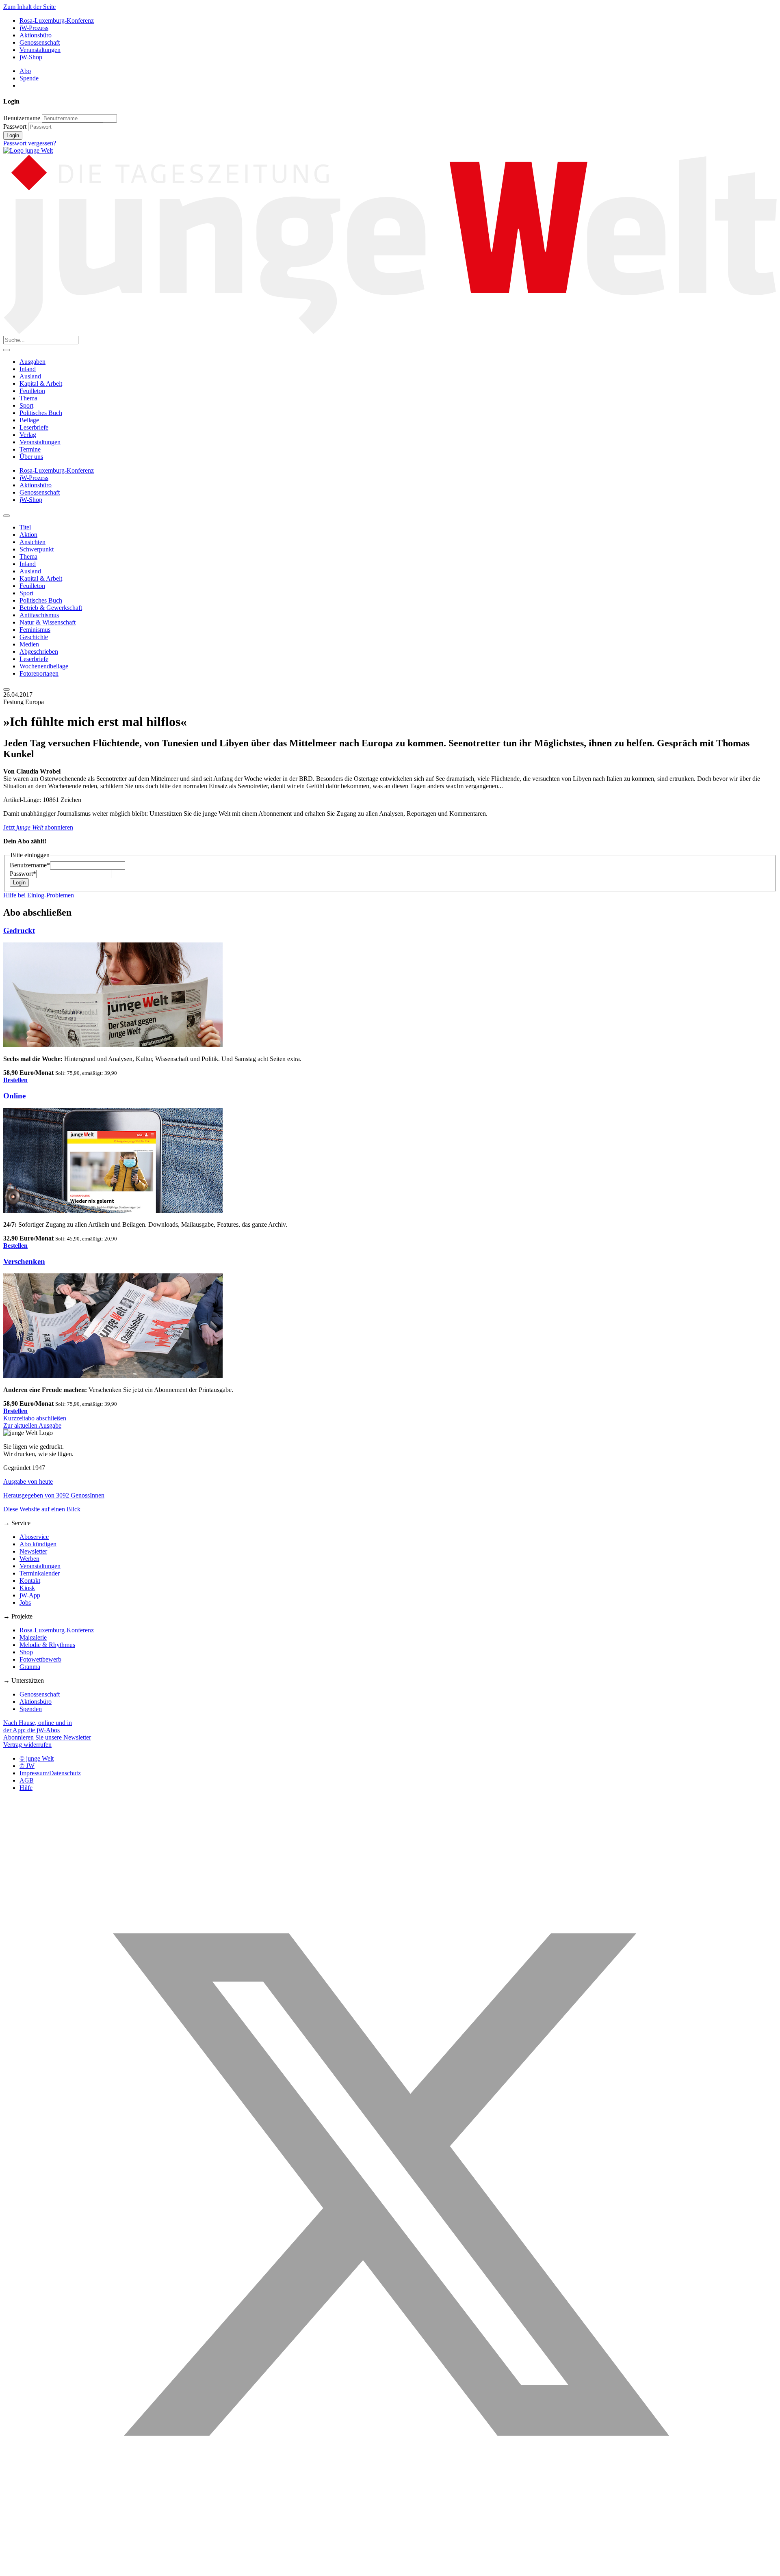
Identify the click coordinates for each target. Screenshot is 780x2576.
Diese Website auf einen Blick (42, 1509)
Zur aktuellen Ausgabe (32, 1425)
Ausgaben (32, 362)
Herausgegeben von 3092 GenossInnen (54, 1495)
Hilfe (26, 1788)
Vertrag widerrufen (27, 1745)
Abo (25, 71)
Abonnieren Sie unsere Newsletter (47, 1737)
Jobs (25, 1602)
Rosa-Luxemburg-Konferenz (57, 21)
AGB (27, 1780)
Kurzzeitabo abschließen (35, 1418)
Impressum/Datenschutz (50, 1773)
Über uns (31, 457)
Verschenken (24, 1261)
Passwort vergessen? (30, 143)
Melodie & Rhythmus (47, 1645)
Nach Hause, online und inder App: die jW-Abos (38, 1726)
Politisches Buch (41, 413)
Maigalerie (33, 1637)
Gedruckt (19, 930)
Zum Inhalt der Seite (29, 7)
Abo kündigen (38, 1544)
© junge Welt (37, 1758)
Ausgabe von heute (28, 1481)
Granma (30, 1667)
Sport (26, 405)
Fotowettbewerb (40, 1659)
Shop (26, 1652)
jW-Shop (31, 57)
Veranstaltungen (40, 50)
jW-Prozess (34, 28)
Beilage (29, 420)
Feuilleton (32, 391)
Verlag (28, 435)
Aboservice (34, 1537)
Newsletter (33, 1551)
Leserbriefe (34, 427)
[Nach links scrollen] (6, 516)
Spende (29, 78)
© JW (27, 1766)
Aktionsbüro (36, 35)
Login (13, 135)
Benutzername (22, 118)
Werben (29, 1559)
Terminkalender (40, 1573)
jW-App (30, 1595)
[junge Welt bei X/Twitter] (390, 2569)
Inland (28, 369)
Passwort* (23, 874)
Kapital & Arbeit (41, 384)
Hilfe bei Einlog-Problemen (39, 895)
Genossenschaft (40, 42)
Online (14, 1096)
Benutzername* (30, 865)
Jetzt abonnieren (38, 827)
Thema (28, 398)
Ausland (30, 376)
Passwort (15, 126)
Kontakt (30, 1581)
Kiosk (27, 1588)
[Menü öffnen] (6, 350)
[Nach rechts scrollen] (6, 689)
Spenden (31, 1709)
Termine (30, 449)
